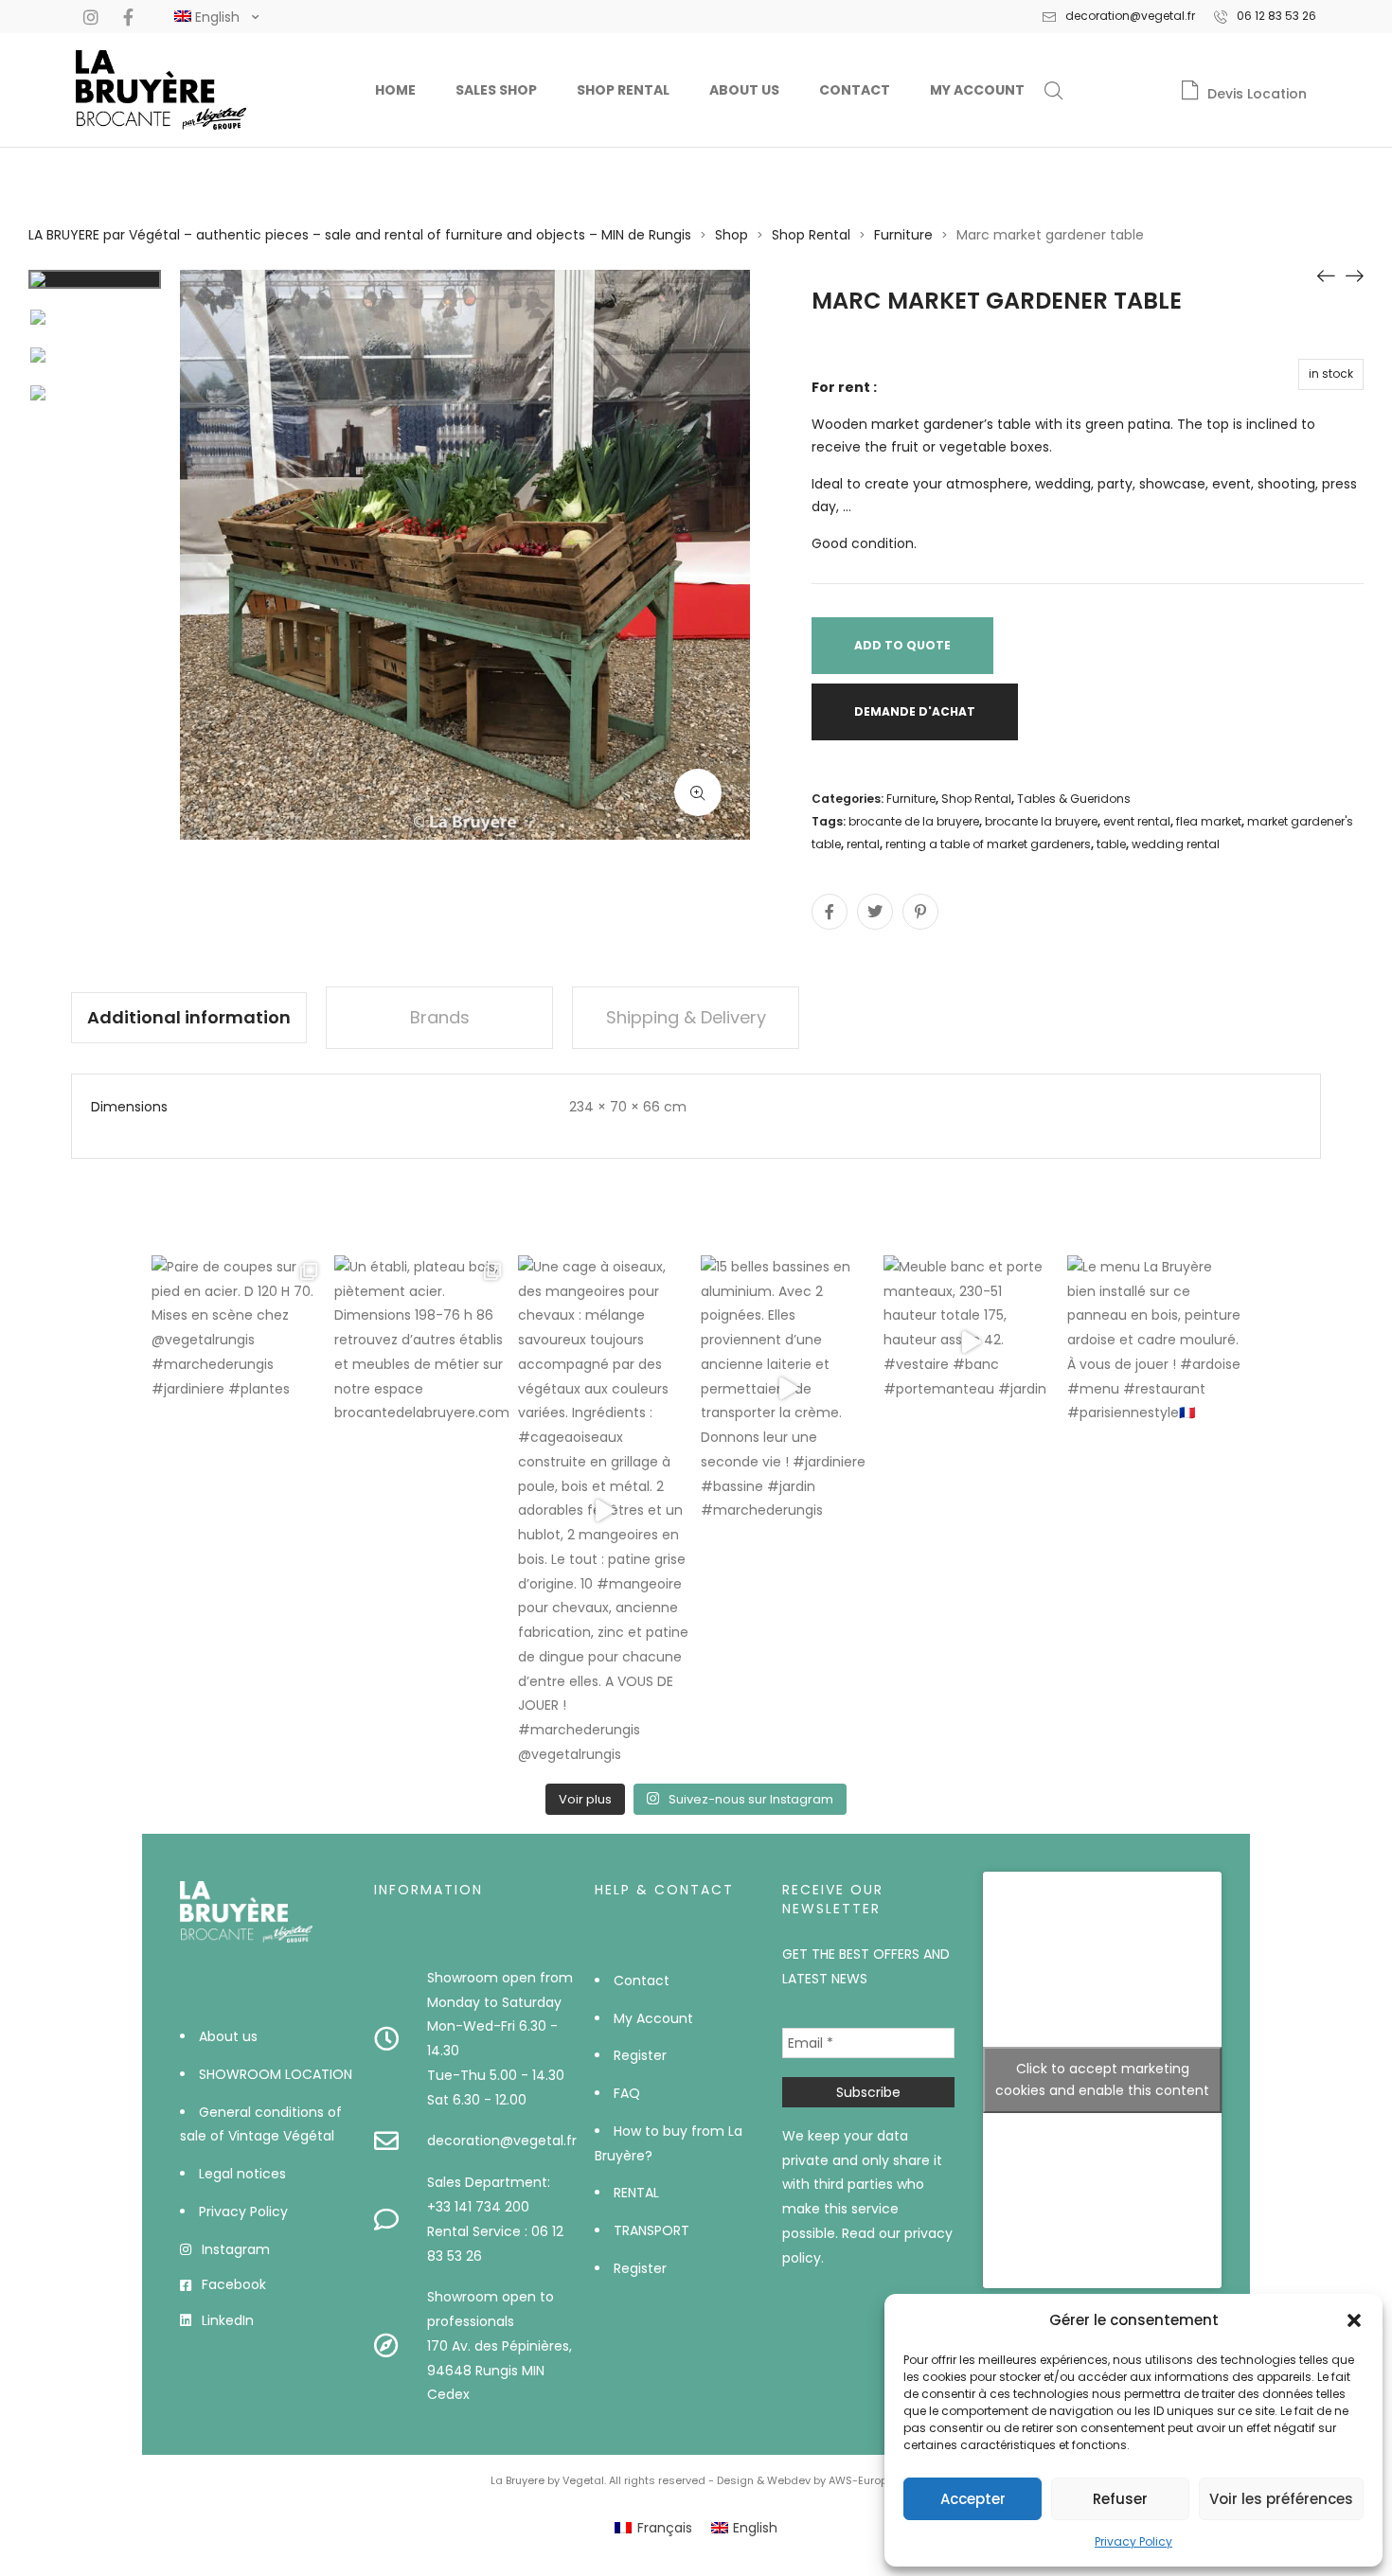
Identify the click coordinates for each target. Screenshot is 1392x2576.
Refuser (1120, 2499)
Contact (855, 90)
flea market (1209, 821)
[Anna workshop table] (1326, 275)
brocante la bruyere (1041, 821)
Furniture (903, 235)
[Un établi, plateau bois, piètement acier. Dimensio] (421, 1342)
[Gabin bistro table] (1354, 275)
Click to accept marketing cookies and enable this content (1102, 2079)
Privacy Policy (1133, 2541)
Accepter (973, 2499)
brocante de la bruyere (914, 821)
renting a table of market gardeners (988, 844)
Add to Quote (902, 645)
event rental (1137, 821)
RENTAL (636, 2193)
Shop (732, 235)
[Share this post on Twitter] (875, 912)
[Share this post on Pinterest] (920, 912)
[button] (1354, 2320)
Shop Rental (623, 90)
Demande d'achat (915, 711)
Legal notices (242, 2174)
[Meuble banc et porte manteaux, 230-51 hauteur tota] (970, 1342)
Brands (440, 1017)
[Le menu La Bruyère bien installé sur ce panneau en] (1154, 1342)
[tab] (189, 1018)
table (1111, 844)
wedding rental (1176, 844)
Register (640, 2055)
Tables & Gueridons (1074, 799)
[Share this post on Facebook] (830, 912)
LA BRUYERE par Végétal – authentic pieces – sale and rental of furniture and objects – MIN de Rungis (360, 235)
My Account (977, 90)
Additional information (189, 1017)
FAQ (627, 2093)
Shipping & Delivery (686, 1017)
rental (863, 844)
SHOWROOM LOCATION (276, 2074)
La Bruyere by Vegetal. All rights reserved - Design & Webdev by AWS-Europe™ (696, 2480)
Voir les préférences (1281, 2499)
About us (744, 90)
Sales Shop (496, 90)
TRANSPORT (651, 2230)
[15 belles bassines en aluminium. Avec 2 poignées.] (787, 1389)
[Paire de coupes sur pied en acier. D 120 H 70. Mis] (238, 1342)
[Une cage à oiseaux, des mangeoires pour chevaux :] (605, 1511)
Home (395, 90)
